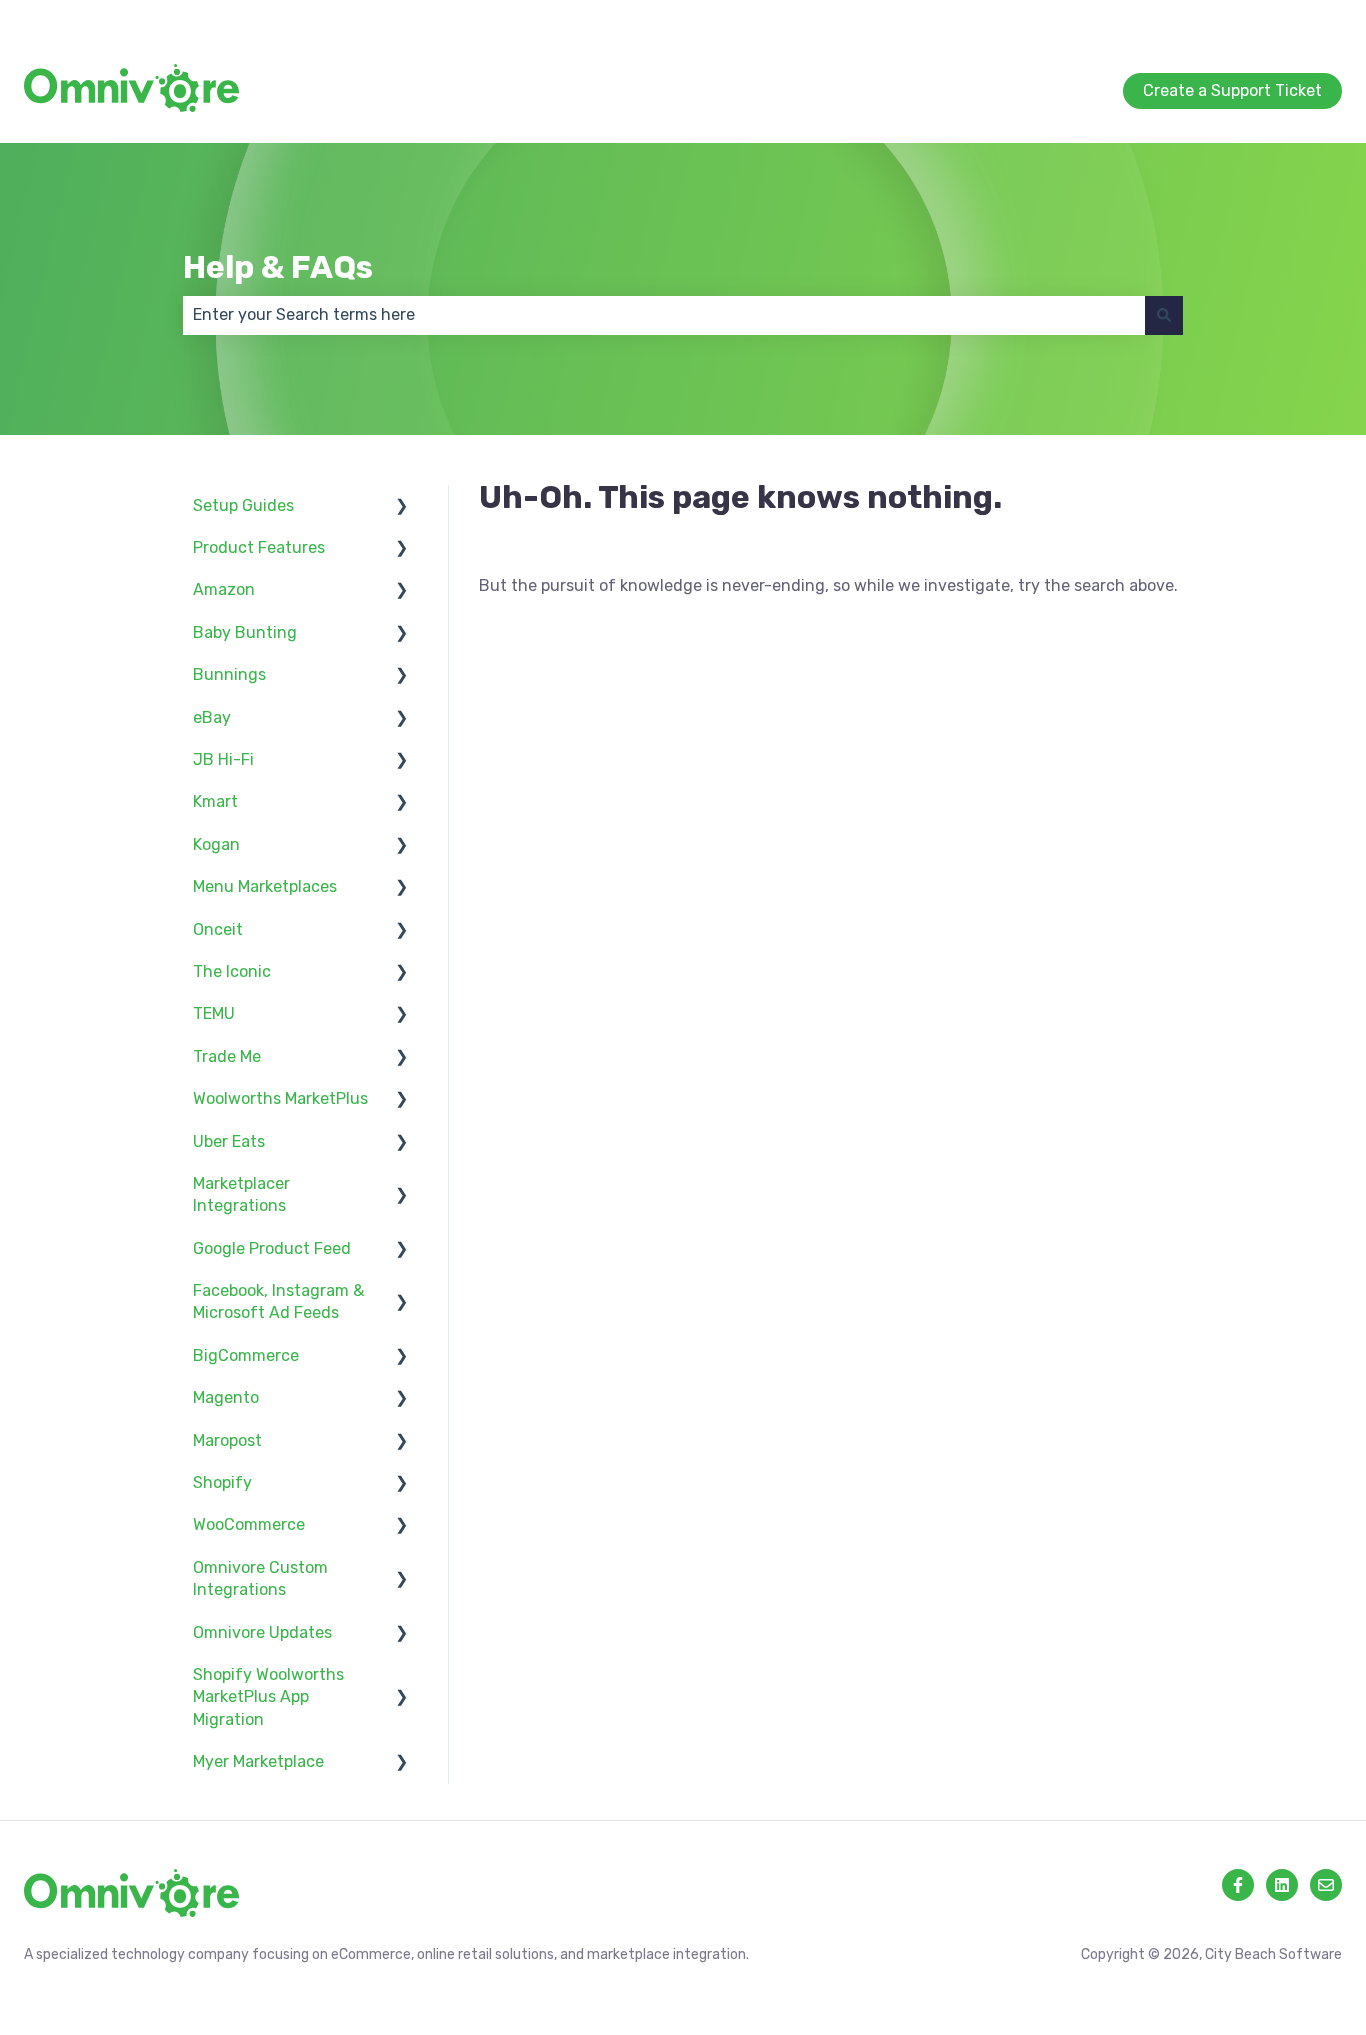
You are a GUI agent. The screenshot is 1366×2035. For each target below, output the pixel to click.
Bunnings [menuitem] (229, 674)
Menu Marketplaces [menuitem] (265, 886)
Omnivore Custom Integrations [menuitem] (260, 1578)
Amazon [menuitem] (224, 589)
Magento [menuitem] (226, 1397)
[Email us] (1326, 1885)
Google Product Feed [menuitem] (272, 1248)
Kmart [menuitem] (215, 801)
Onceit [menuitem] (218, 929)
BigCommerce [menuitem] (246, 1355)
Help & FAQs (278, 267)
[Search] (1164, 315)
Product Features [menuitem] (259, 547)
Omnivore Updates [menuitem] (262, 1632)
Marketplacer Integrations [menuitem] (241, 1194)
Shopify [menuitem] (222, 1482)
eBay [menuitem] (212, 717)
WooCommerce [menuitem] (249, 1524)
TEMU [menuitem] (214, 1013)
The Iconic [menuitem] (232, 971)
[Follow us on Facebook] (1238, 1885)
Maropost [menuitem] (227, 1440)
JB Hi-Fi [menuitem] (223, 759)
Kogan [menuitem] (216, 844)
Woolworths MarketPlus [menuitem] (280, 1098)
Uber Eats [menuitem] (229, 1141)
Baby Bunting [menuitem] (245, 632)
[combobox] (664, 315)
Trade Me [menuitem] (227, 1056)
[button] (402, 507)
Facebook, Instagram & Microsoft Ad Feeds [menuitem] (278, 1301)
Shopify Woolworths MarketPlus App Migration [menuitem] (268, 1697)
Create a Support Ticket (1252, 19)
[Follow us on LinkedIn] (1282, 1885)
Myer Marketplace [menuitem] (258, 1761)
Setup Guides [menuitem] (243, 505)
